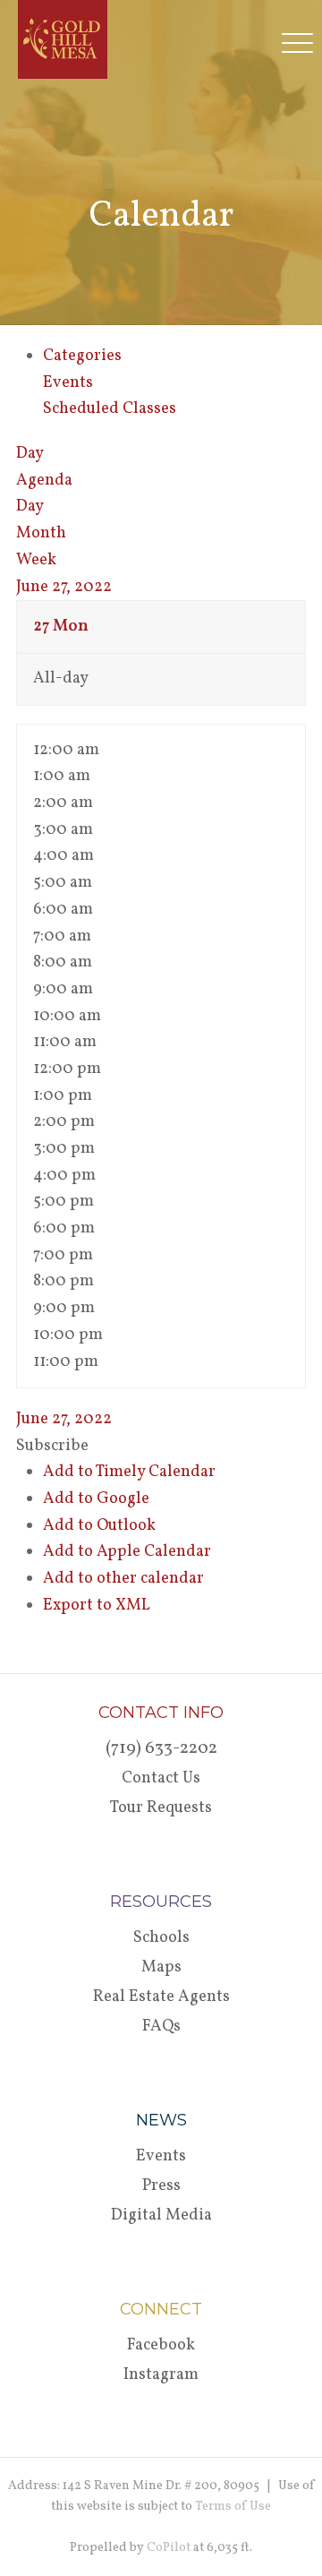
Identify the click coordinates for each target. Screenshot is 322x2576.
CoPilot (169, 2548)
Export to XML (97, 1606)
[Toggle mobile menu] (302, 42)
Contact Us (161, 1778)
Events (68, 383)
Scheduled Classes (110, 409)
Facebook (161, 2345)
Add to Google (96, 1499)
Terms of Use (233, 2507)
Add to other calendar (123, 1579)
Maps (161, 1967)
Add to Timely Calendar (129, 1472)
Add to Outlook (99, 1526)
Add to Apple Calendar (127, 1552)
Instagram (161, 2375)
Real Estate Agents (161, 1997)
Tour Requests (161, 1808)
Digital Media (161, 2215)
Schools (161, 1938)
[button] (52, 1446)
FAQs (161, 2026)
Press (161, 2186)
